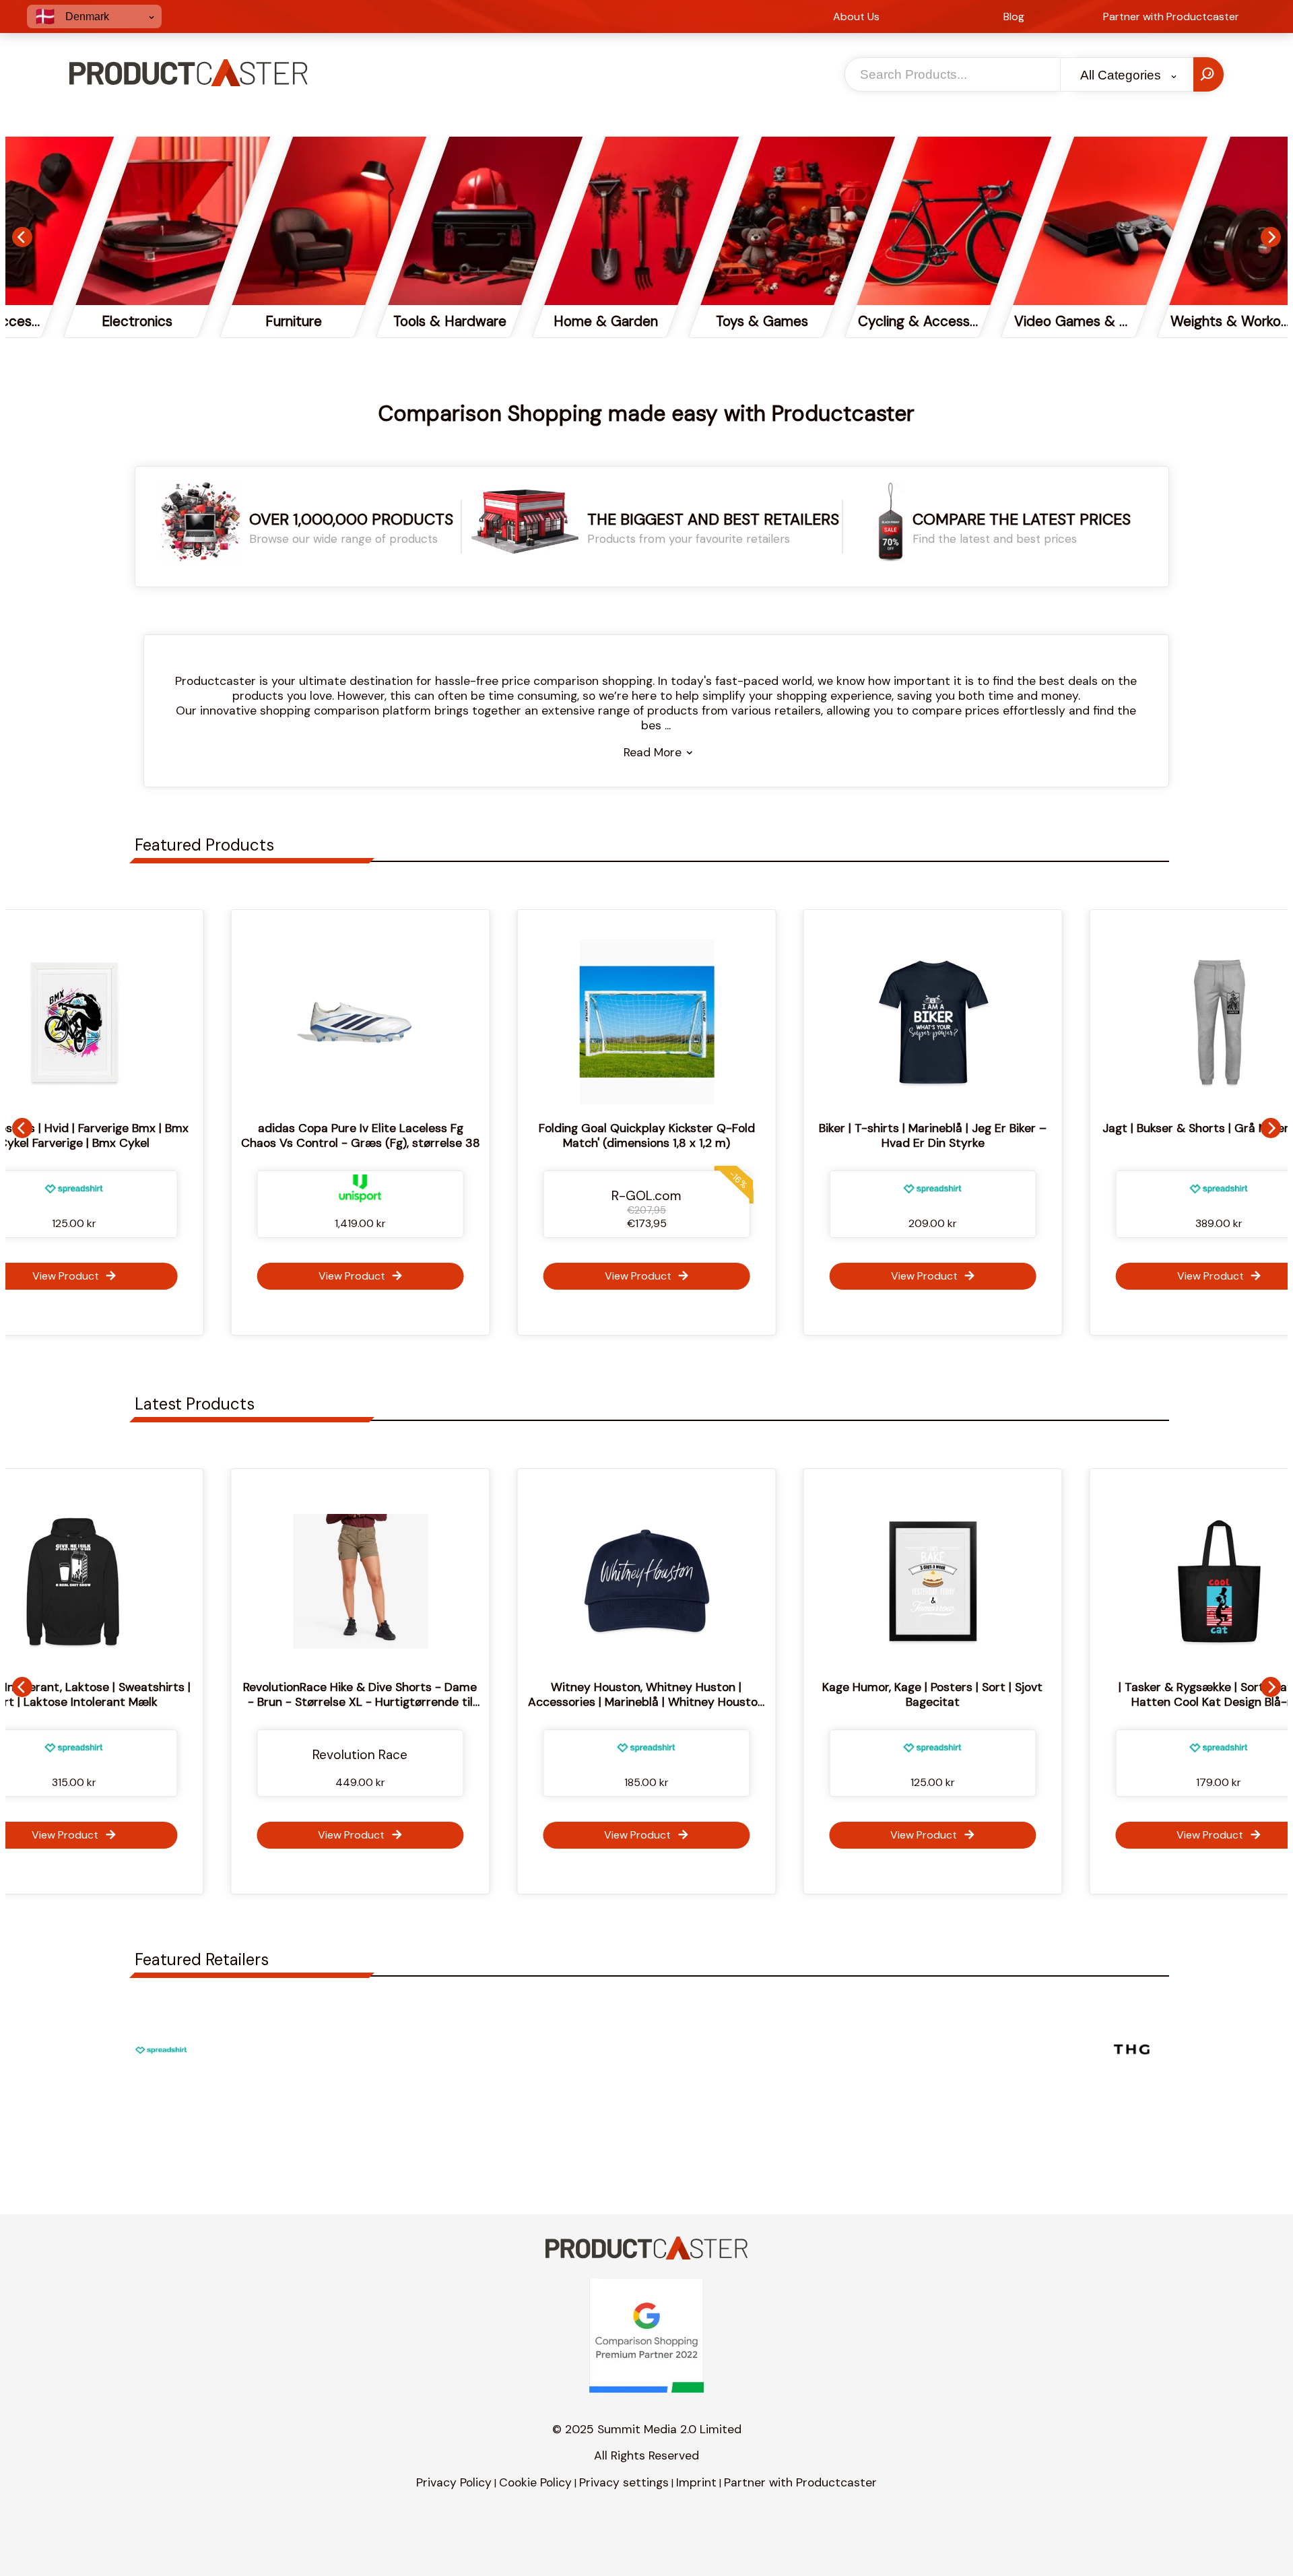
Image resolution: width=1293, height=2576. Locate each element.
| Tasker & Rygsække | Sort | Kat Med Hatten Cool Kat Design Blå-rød (985, 1694)
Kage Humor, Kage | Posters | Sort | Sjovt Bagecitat (698, 1694)
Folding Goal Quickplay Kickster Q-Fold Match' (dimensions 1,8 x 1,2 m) (646, 1135)
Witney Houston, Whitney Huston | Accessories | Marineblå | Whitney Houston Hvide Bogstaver (412, 1702)
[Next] (1271, 237)
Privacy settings (624, 2482)
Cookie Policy (535, 2482)
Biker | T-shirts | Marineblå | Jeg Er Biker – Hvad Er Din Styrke (933, 1135)
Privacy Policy (454, 2482)
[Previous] (22, 237)
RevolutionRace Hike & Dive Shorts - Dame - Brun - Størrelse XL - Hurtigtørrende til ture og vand (126, 1702)
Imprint (696, 2482)
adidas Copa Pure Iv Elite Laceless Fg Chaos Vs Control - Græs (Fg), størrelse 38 (360, 1135)
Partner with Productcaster (800, 2482)
